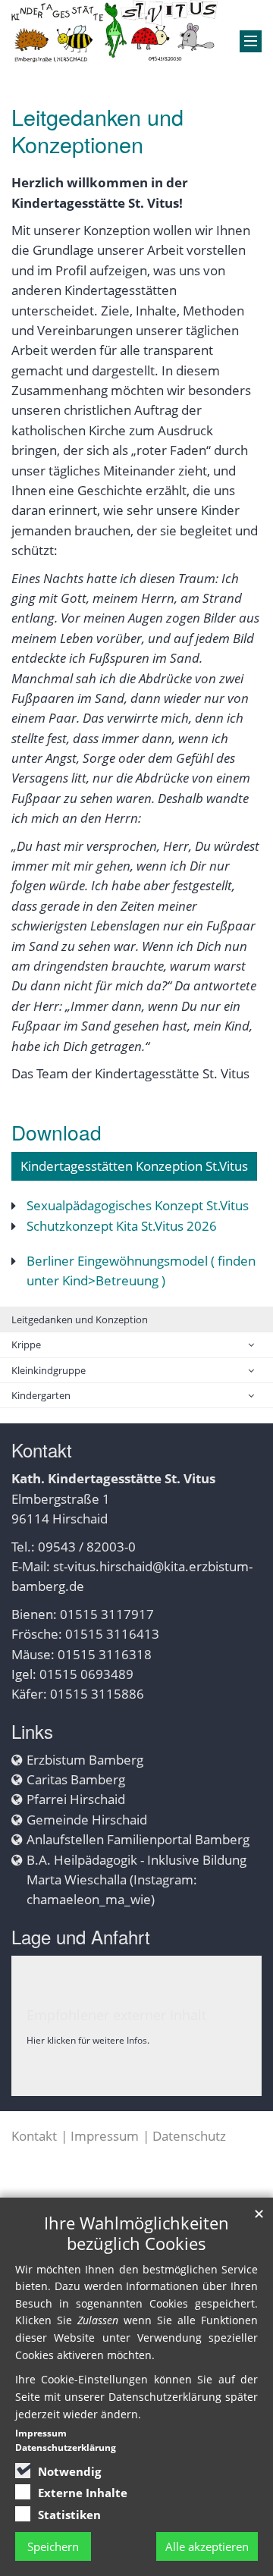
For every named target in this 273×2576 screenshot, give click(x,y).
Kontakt (34, 2136)
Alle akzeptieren (207, 2546)
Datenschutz (189, 2136)
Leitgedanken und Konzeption (80, 1319)
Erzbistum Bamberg (85, 1760)
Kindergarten (41, 1395)
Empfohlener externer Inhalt (116, 2015)
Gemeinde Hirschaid (87, 1820)
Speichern (53, 2546)
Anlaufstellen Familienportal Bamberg (138, 1839)
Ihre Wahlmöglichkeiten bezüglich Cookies (136, 2233)
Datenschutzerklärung (66, 2447)
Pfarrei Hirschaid (76, 1799)
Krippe (26, 1344)
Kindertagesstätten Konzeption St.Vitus (134, 1166)
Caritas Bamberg (76, 1779)
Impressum (105, 2136)
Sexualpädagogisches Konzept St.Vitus (138, 1205)
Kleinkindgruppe (49, 1370)
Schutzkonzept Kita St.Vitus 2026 (122, 1226)
